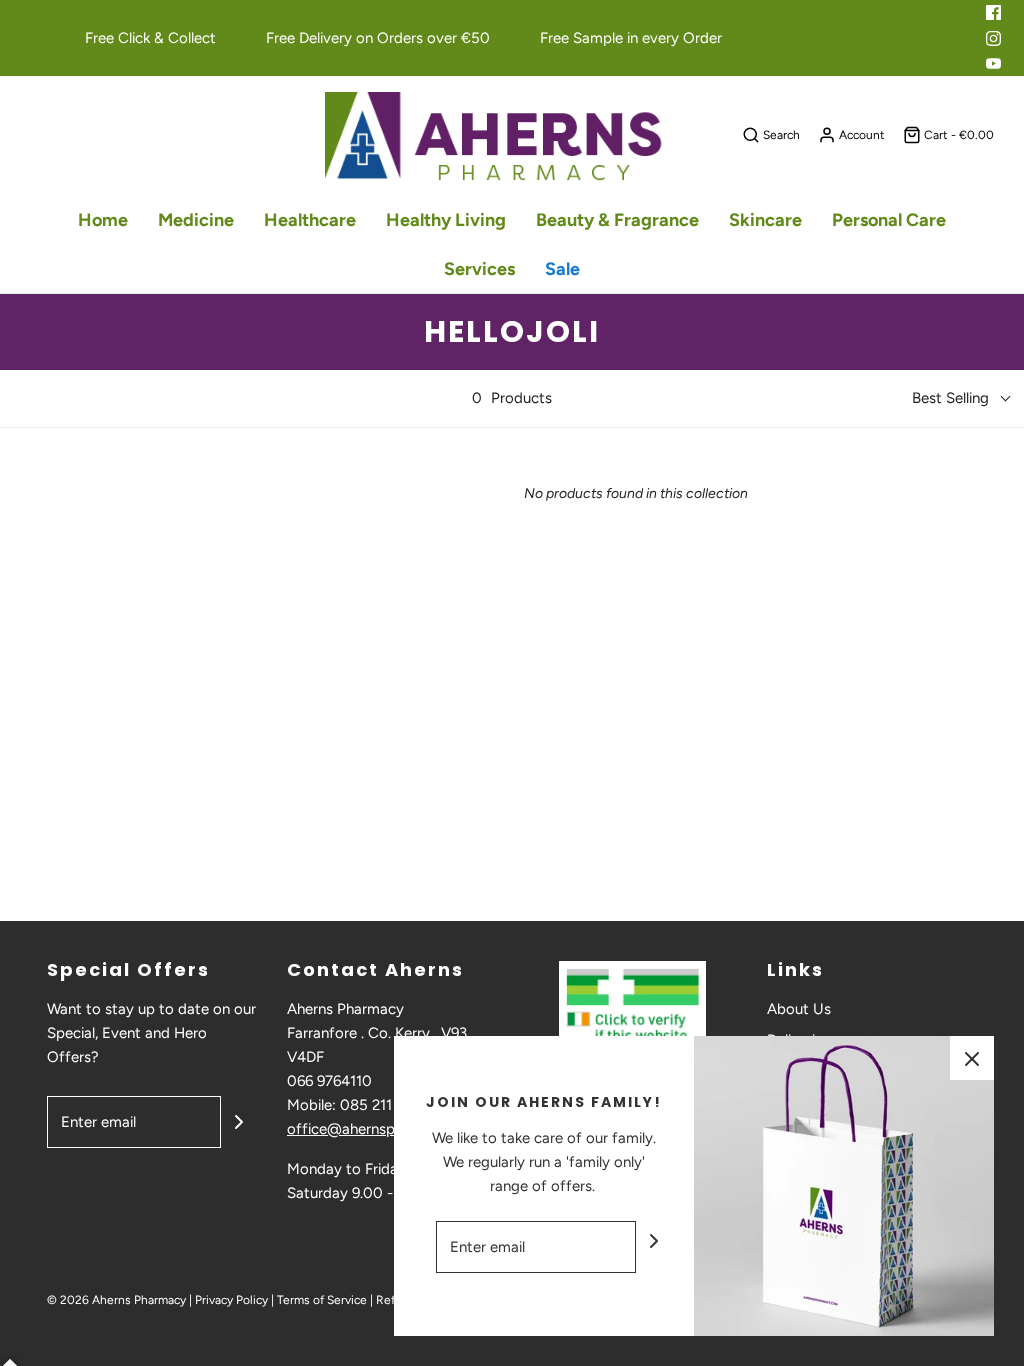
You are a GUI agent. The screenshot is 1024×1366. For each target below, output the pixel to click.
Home (103, 220)
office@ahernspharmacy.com (386, 1129)
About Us (799, 1009)
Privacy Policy (231, 1300)
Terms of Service (322, 1300)
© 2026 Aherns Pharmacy (116, 1300)
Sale (562, 269)
